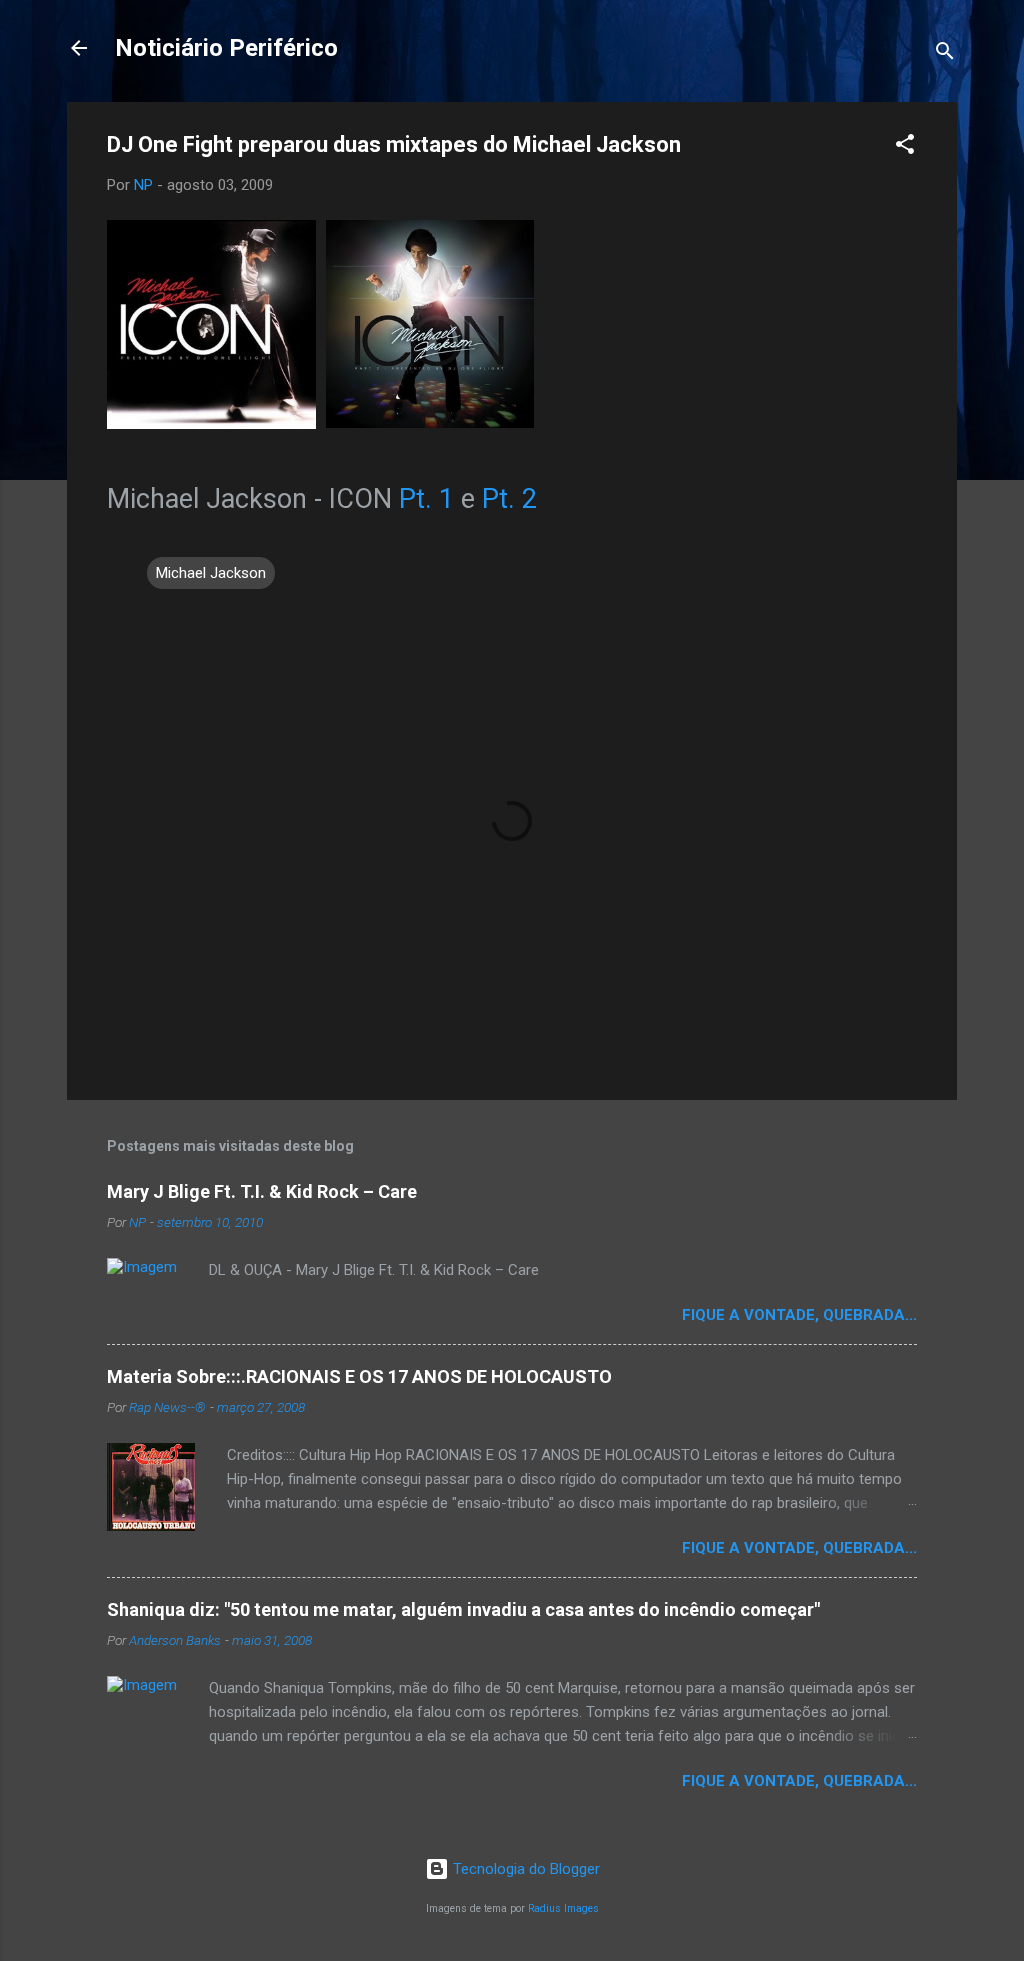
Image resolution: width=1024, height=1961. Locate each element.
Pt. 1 (430, 499)
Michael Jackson (211, 573)
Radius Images (563, 1908)
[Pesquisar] (945, 54)
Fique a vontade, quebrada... (799, 1315)
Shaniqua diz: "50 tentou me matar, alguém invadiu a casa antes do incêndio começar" (463, 1609)
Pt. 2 (509, 499)
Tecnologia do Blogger (524, 1869)
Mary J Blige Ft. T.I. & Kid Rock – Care (262, 1191)
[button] (905, 147)
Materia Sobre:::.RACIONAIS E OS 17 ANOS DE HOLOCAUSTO (359, 1376)
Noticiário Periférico (226, 48)
